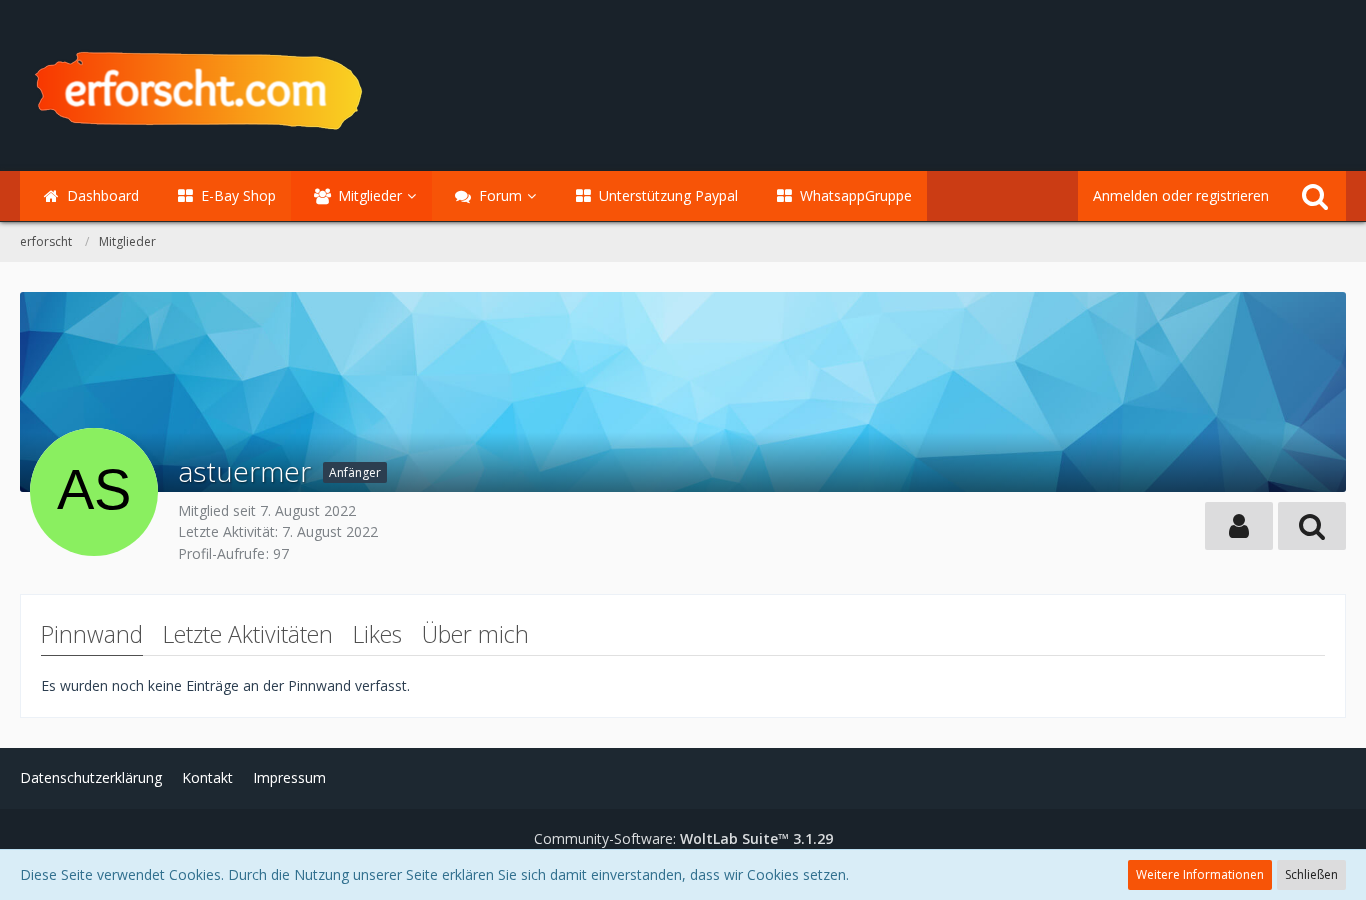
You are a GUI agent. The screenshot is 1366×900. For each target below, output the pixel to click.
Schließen (1311, 874)
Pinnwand (92, 634)
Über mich (475, 634)
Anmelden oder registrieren (1181, 195)
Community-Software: (683, 838)
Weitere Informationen (1200, 874)
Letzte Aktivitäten (248, 634)
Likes (377, 634)
